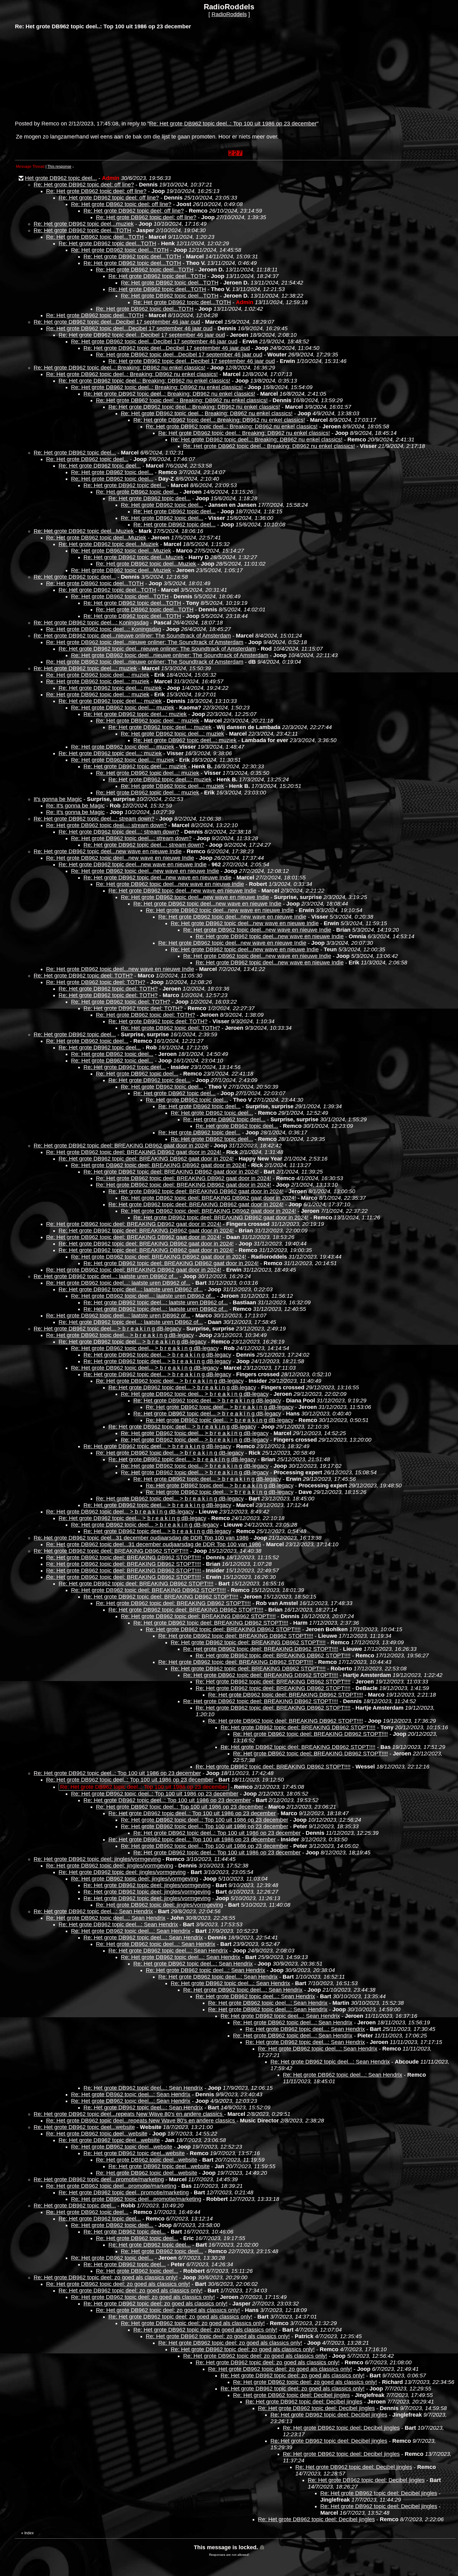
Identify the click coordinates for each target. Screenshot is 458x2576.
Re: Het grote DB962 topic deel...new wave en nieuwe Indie (108, 851)
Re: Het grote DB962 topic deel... (75, 453)
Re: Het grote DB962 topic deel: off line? (84, 185)
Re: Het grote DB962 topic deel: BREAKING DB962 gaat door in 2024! (121, 1146)
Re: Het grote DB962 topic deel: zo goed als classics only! (106, 2277)
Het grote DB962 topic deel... (61, 178)
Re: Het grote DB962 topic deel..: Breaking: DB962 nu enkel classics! (119, 368)
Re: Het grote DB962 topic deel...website (84, 2127)
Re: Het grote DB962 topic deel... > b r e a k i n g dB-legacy (107, 1329)
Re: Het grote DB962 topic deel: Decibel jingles (291, 2395)
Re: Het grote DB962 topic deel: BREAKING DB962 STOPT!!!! (111, 1551)
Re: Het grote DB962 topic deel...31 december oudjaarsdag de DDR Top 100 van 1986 (141, 1538)
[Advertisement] (62, 74)
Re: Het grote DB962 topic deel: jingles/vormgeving (97, 1859)
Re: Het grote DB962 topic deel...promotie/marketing (99, 2179)
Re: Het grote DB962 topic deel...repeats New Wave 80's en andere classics (129, 2114)
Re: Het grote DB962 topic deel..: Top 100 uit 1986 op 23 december (233, 124)
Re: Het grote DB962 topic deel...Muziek (84, 531)
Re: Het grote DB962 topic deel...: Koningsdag (91, 623)
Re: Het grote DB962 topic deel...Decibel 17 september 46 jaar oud (117, 322)
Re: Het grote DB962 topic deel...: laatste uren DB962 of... (106, 1276)
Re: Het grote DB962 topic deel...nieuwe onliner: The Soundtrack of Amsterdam (132, 636)
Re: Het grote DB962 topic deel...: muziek (85, 668)
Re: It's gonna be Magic (75, 806)
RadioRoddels (229, 14)
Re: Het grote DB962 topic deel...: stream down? (94, 819)
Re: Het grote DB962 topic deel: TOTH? (83, 976)
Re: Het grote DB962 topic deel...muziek (84, 224)
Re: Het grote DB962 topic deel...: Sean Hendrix (93, 1911)
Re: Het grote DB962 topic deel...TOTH (82, 230)
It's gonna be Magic (58, 799)
